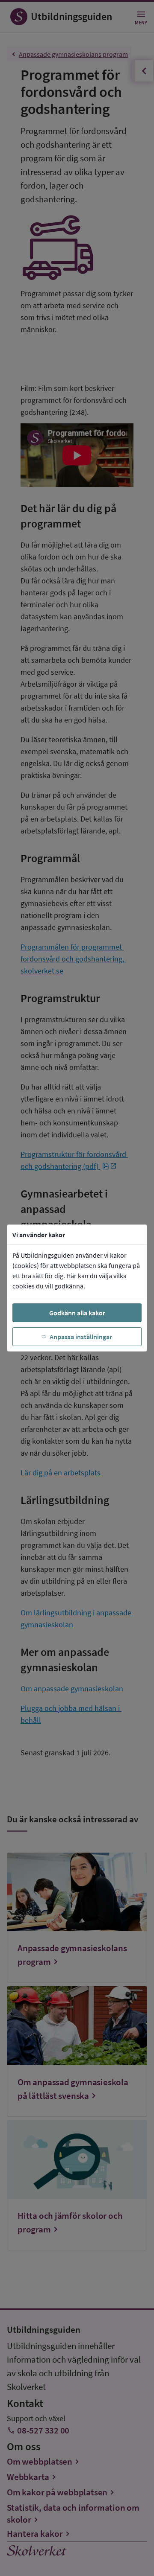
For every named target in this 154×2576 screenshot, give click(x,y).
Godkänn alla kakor (77, 1313)
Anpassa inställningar (81, 1337)
